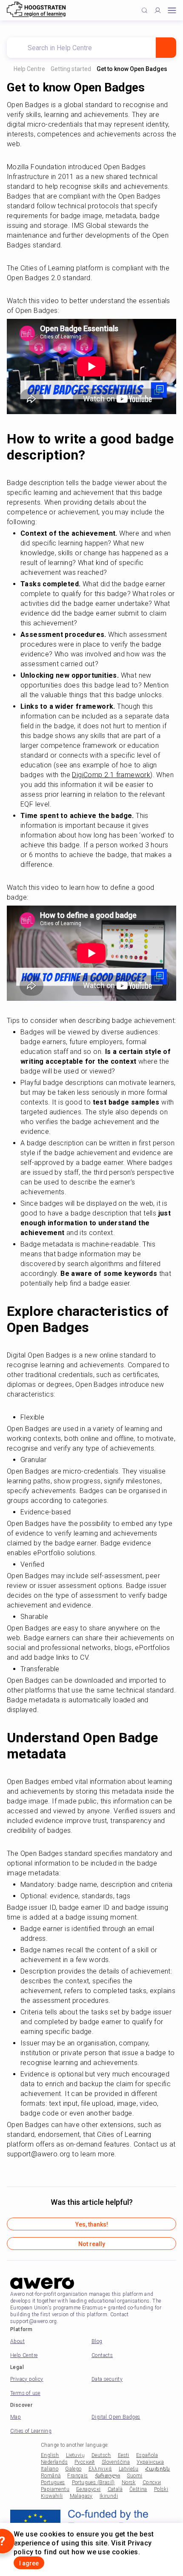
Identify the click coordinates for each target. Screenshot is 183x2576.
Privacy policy (27, 2388)
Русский (85, 2471)
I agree (29, 2563)
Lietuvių (75, 2464)
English (50, 2464)
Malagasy (81, 2505)
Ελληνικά (100, 2477)
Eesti (124, 2464)
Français (77, 2484)
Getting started (72, 69)
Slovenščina (116, 2471)
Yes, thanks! (92, 2233)
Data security (107, 2388)
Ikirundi (109, 2505)
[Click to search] (144, 10)
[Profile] (158, 10)
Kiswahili (52, 2505)
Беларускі (89, 2498)
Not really (92, 2252)
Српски (152, 2491)
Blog (97, 2350)
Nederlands (54, 2471)
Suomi (134, 2484)
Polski (161, 2498)
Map (16, 2425)
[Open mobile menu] (172, 10)
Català (115, 2498)
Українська (150, 2471)
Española (147, 2464)
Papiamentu (55, 2498)
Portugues (53, 2491)
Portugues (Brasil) (93, 2491)
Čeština (138, 2498)
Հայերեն (158, 2477)
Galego (73, 2477)
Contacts (102, 2364)
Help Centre (29, 69)
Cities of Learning (31, 2440)
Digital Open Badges (116, 2425)
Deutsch (101, 2464)
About (17, 2350)
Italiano (50, 2477)
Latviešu (129, 2477)
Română (51, 2484)
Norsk (129, 2491)
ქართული (108, 2484)
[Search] (166, 48)
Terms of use (25, 2402)
